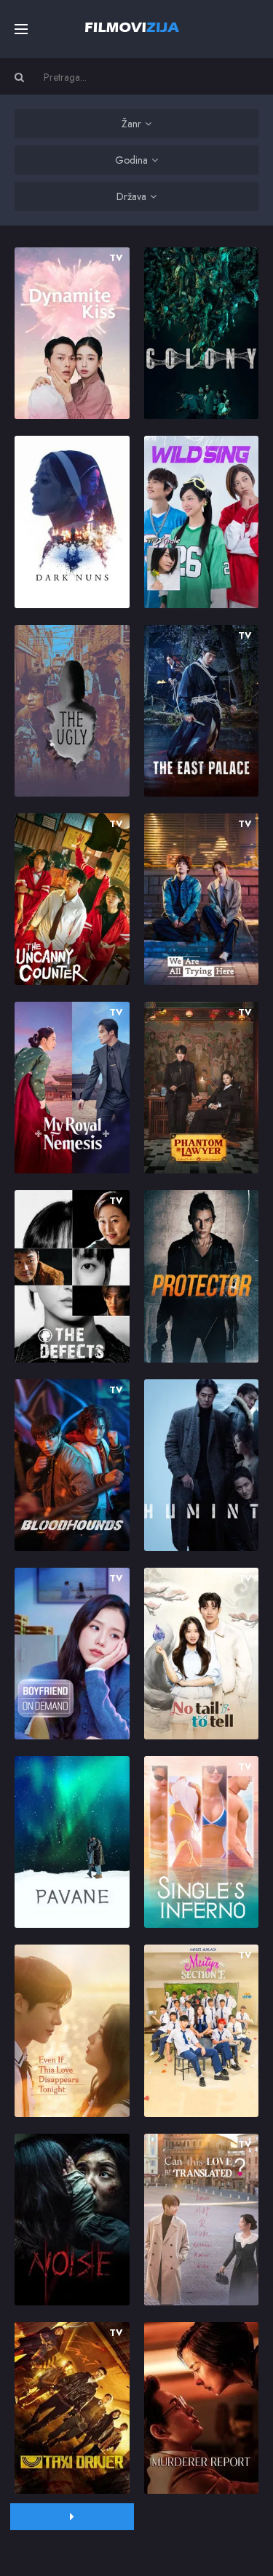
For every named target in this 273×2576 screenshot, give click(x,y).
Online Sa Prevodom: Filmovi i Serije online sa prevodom (132, 27)
